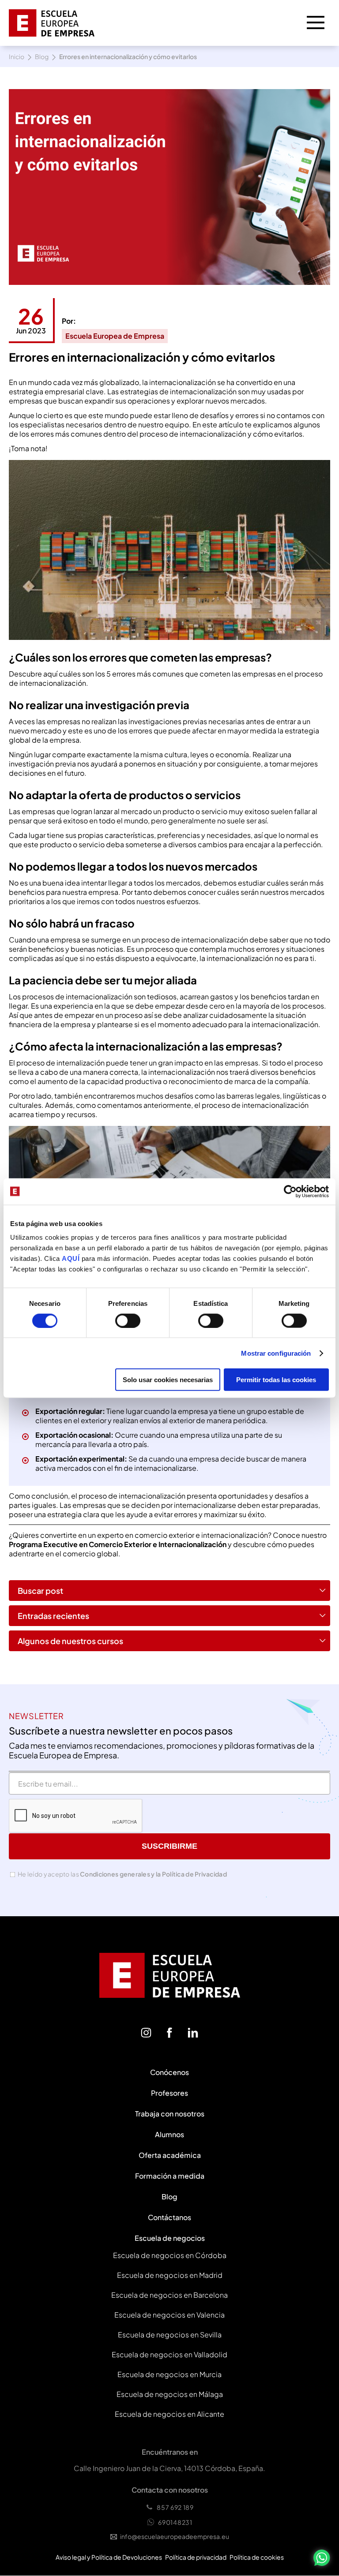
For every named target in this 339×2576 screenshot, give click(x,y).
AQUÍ (72, 1258)
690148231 (175, 2522)
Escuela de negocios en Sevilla (170, 2335)
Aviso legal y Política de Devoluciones (109, 2557)
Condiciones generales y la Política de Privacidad (153, 1874)
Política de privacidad (196, 2557)
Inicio (17, 56)
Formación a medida (170, 2176)
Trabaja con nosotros (170, 2114)
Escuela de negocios (170, 2238)
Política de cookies (257, 2557)
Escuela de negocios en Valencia (169, 2315)
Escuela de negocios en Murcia (169, 2374)
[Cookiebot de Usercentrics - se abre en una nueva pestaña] (290, 1191)
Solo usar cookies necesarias (168, 1380)
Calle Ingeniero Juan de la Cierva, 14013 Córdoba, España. (169, 2468)
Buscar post (40, 1591)
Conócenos (169, 2072)
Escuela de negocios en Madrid (170, 2275)
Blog (42, 56)
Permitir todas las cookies (276, 1380)
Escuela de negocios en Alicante (169, 2414)
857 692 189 (175, 2507)
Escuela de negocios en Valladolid (169, 2354)
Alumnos (169, 2134)
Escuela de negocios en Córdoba (170, 2255)
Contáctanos (169, 2217)
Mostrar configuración (276, 1353)
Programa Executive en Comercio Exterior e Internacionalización (118, 1544)
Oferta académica (170, 2155)
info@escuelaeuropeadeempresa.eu (175, 2536)
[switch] (128, 1320)
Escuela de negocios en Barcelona (169, 2295)
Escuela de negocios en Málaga (170, 2394)
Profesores (169, 2093)
